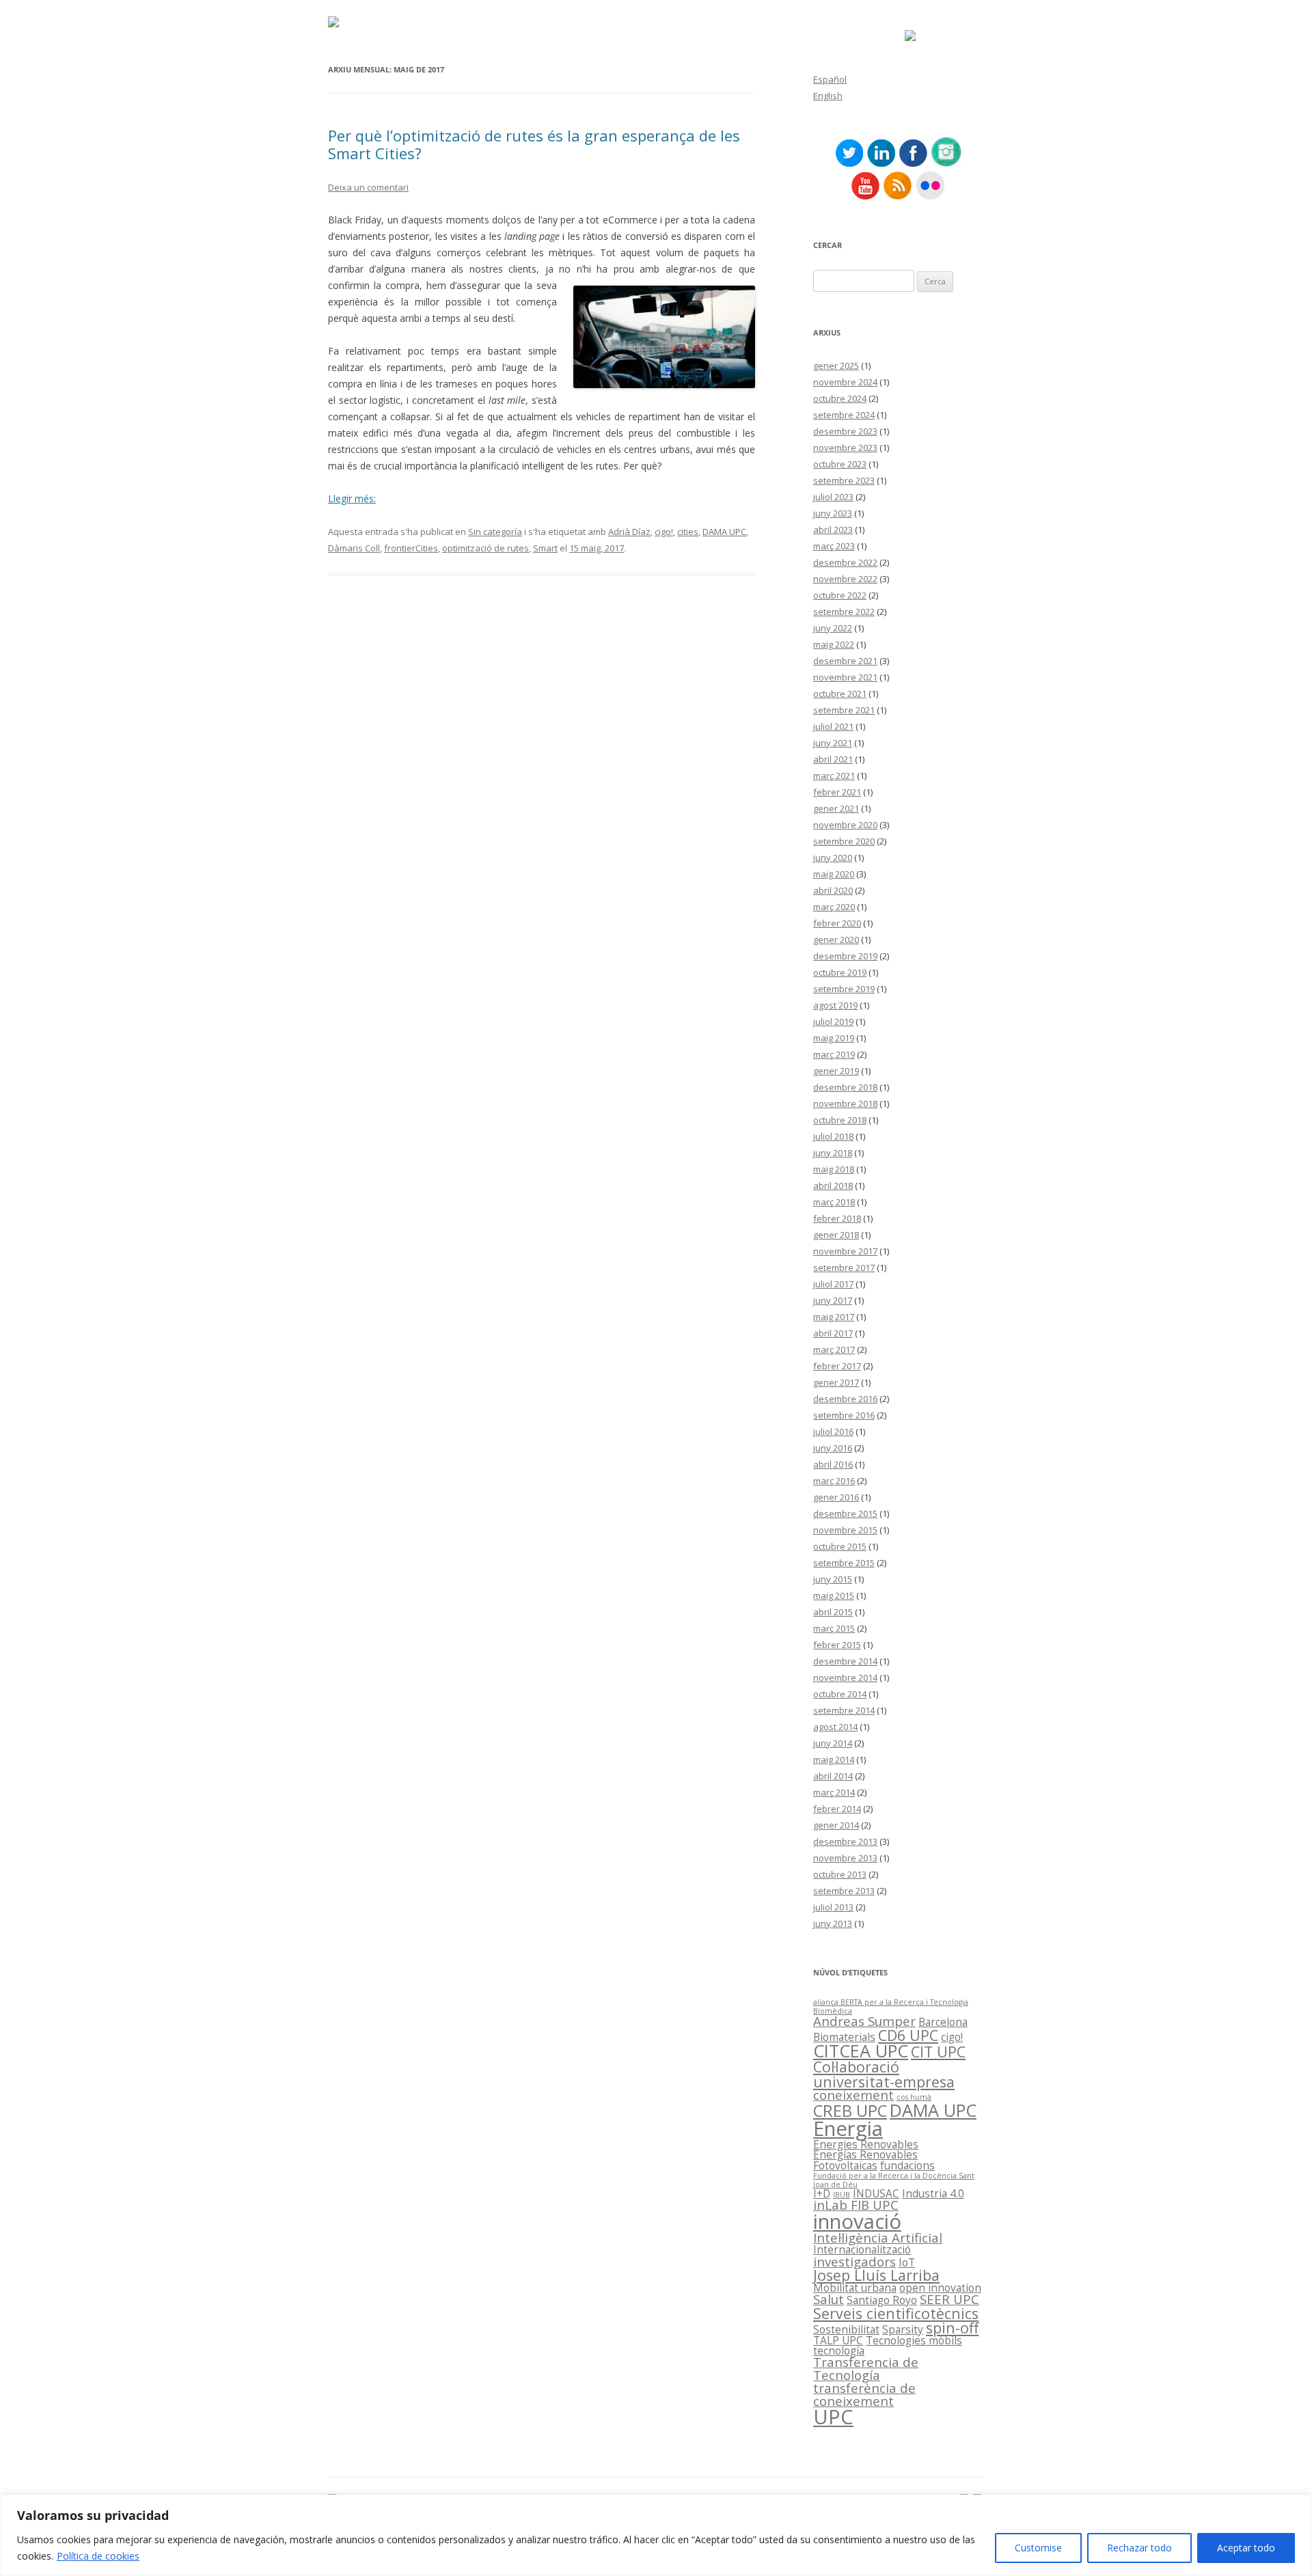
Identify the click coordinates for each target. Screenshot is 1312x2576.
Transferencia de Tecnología (866, 2368)
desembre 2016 (845, 1399)
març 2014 (834, 1792)
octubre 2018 (840, 1120)
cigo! (664, 532)
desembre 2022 (845, 562)
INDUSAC (876, 2193)
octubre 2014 (840, 1694)
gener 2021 (836, 808)
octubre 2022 (840, 595)
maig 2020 (834, 874)
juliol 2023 (833, 497)
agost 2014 (835, 1727)
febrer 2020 (837, 923)
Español (830, 79)
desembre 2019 (845, 956)
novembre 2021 (845, 677)
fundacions (907, 2165)
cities (688, 532)
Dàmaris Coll (354, 548)
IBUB (842, 2195)
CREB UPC (850, 2111)
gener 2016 (836, 1497)
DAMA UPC (724, 532)
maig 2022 (834, 644)
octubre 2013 (840, 1874)
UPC (833, 2417)
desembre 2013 (845, 1841)
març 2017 (834, 1349)
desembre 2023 (845, 431)
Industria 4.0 (933, 2193)
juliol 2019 (833, 1022)
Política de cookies (98, 2556)
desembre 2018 (845, 1087)
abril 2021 (833, 759)
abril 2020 (833, 890)
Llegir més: (352, 498)
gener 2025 (836, 366)
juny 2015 (833, 1579)
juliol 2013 (833, 1907)
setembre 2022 (844, 612)
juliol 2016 (833, 1431)
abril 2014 (833, 1776)
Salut (829, 2299)
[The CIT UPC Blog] (333, 24)
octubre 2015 (840, 1546)
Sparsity (903, 2329)
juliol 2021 (833, 726)
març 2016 (834, 1481)
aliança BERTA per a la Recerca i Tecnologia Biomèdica (891, 2006)
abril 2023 (833, 530)
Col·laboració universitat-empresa (884, 2074)
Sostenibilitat (846, 2329)
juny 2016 (833, 1448)
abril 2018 (833, 1186)
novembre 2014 (845, 1677)
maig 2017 (834, 1317)
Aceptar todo (1246, 2548)
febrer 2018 (837, 1218)
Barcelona (943, 2022)
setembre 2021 (844, 710)
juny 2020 (833, 858)
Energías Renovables (865, 2154)
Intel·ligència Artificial (878, 2237)
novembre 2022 (845, 579)
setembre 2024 (844, 415)
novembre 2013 (845, 1858)
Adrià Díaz (629, 532)
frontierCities (411, 548)
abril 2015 (833, 1612)
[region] (656, 2535)
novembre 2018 (845, 1104)
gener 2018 (836, 1235)
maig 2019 (834, 1038)
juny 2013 (833, 1923)
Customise (1038, 2548)
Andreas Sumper (864, 2021)
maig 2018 (834, 1169)
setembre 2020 (844, 841)
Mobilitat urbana (855, 2288)
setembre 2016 (844, 1415)
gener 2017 (836, 1382)
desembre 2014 (845, 1661)
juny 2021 (833, 743)
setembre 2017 (844, 1268)
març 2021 (834, 776)
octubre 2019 (840, 972)
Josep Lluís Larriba (876, 2275)
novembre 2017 (845, 1251)
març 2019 (834, 1054)
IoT (907, 2262)
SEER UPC (949, 2299)
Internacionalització (862, 2249)
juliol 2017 (833, 1284)
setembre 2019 (844, 989)
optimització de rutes (486, 548)
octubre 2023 (840, 464)
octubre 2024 (840, 398)
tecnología (839, 2351)
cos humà (914, 2097)
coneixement (853, 2095)
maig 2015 (834, 1595)
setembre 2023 (844, 480)
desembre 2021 (845, 661)
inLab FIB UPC (856, 2205)
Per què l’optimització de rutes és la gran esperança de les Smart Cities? (534, 144)
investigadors (855, 2261)
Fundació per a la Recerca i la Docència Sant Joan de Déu (894, 2180)
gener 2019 (836, 1071)
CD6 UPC (908, 2035)
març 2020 (834, 907)
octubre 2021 (840, 694)
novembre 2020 (845, 825)
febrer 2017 (837, 1366)
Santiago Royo (882, 2300)
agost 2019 (835, 1005)
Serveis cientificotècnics (896, 2313)
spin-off (952, 2328)
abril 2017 (833, 1333)
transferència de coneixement (864, 2394)
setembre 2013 (844, 1891)
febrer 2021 (837, 792)
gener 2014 (836, 1825)
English (828, 96)
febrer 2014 (837, 1809)
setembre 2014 (844, 1710)
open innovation (940, 2288)
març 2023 (834, 546)
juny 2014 (833, 1743)
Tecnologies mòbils (914, 2340)
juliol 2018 (833, 1136)
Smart (545, 548)
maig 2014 (834, 1759)
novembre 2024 (845, 382)
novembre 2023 (845, 448)
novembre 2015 (845, 1530)
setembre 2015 (844, 1563)
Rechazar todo (1139, 2548)
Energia (848, 2128)
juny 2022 (833, 628)
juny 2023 (833, 513)
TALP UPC (838, 2340)
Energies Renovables (866, 2144)
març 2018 (834, 1202)
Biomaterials (844, 2037)
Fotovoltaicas (845, 2165)
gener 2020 (836, 940)
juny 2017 (833, 1300)
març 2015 (834, 1628)
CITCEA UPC (861, 2051)
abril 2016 (833, 1464)
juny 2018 (833, 1153)
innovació (857, 2221)
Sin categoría (495, 532)
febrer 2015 (837, 1645)
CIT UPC (938, 2052)
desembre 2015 (845, 1513)
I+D (822, 2193)
